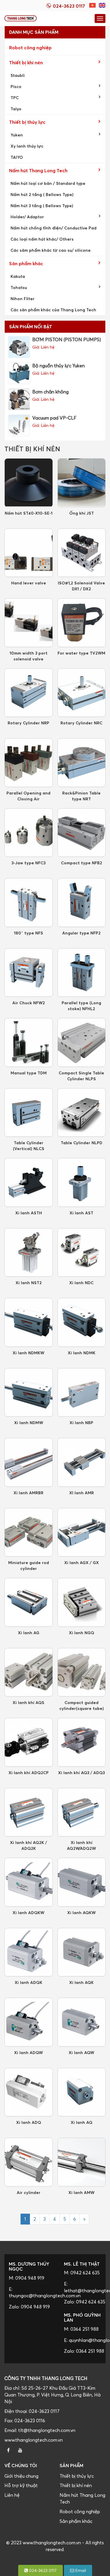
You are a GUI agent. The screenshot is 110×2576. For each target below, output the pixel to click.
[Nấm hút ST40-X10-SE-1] (29, 483)
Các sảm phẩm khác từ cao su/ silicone (51, 250)
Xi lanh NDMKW (28, 1353)
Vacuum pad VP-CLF (54, 418)
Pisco (16, 86)
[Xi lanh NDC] (82, 1253)
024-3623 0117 (42, 2570)
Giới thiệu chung (21, 2476)
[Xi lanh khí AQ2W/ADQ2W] (82, 1812)
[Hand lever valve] (29, 553)
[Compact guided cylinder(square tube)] (82, 1672)
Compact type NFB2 (82, 863)
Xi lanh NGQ (82, 1633)
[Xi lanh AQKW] (82, 1882)
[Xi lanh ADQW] (29, 2022)
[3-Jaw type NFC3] (29, 833)
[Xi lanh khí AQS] (29, 1672)
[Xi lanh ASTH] (29, 1183)
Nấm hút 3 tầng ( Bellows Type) (42, 206)
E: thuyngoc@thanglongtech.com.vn (30, 2292)
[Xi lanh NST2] (29, 1253)
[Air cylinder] (29, 2162)
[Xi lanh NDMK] (82, 1322)
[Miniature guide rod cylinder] (29, 1533)
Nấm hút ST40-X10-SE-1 (29, 513)
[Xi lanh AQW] (82, 2022)
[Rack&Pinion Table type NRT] (82, 763)
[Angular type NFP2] (82, 903)
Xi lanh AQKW (81, 1912)
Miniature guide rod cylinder (29, 1565)
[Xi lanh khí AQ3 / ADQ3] (82, 1742)
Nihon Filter (23, 299)
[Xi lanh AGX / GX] (82, 1533)
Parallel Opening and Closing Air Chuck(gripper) (28, 796)
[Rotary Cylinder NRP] (29, 693)
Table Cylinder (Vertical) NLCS (29, 1146)
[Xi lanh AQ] (82, 2092)
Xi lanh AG (29, 1633)
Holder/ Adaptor (27, 217)
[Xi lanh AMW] (82, 2162)
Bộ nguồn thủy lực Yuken (59, 366)
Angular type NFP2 (81, 933)
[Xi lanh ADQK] (29, 1952)
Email (80, 2570)
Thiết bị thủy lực (27, 122)
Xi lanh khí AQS (28, 1702)
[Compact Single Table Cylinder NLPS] (82, 1043)
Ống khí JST (82, 513)
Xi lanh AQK (81, 1982)
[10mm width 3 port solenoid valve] (29, 623)
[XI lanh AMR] (82, 1462)
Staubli (18, 75)
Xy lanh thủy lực (27, 146)
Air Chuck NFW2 (29, 1003)
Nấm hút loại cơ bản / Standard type (48, 183)
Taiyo (16, 109)
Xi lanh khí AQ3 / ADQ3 (81, 1773)
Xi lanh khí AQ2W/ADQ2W (81, 1845)
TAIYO (17, 157)
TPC (15, 98)
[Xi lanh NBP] (82, 1393)
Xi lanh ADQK (28, 1982)
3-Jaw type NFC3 (28, 863)
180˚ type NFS (28, 933)
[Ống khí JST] (82, 483)
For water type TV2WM (81, 653)
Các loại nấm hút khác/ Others (42, 239)
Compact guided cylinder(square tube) (82, 1705)
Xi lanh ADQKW (28, 1912)
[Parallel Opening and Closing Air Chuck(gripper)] (29, 763)
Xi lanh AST (81, 1213)
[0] (93, 5)
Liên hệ (12, 2495)
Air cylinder (29, 2192)
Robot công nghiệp (30, 48)
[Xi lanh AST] (82, 1183)
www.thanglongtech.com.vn (34, 2440)
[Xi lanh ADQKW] (29, 1882)
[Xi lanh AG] (29, 1602)
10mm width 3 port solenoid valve (28, 656)
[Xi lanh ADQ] (29, 2092)
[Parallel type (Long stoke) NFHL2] (82, 973)
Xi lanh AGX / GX (82, 1562)
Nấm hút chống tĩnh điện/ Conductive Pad (54, 228)
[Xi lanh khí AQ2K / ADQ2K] (29, 1812)
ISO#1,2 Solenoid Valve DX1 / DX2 (81, 586)
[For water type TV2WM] (82, 623)
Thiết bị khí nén (26, 62)
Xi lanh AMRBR (28, 1493)
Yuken (17, 135)
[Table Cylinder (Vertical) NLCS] (29, 1113)
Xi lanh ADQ (29, 2122)
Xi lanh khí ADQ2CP (29, 1773)
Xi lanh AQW (81, 2052)
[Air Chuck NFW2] (29, 973)
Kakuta (18, 276)
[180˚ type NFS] (29, 903)
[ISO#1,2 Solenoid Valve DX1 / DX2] (82, 553)
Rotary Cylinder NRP (28, 723)
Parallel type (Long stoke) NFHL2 (81, 1006)
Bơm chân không (50, 392)
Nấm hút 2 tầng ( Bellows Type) (42, 194)
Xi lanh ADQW (28, 2052)
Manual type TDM (29, 1073)
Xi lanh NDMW (29, 1423)
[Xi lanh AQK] (82, 1952)
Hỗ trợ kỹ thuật (21, 2485)
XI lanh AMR (82, 1493)
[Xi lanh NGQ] (82, 1602)
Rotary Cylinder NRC (81, 723)
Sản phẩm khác (26, 263)
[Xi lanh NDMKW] (29, 1322)
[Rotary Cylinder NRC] (82, 693)
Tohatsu (19, 287)
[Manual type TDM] (29, 1043)
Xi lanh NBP (81, 1423)
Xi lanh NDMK (82, 1353)
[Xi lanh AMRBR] (29, 1462)
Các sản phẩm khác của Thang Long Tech (53, 310)
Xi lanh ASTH (29, 1213)
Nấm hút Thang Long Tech (38, 170)
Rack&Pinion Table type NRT (81, 796)
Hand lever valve (29, 583)
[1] (102, 5)
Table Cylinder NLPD (82, 1143)
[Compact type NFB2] (82, 833)
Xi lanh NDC (81, 1283)
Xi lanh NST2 (29, 1283)
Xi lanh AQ (82, 2122)
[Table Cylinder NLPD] (82, 1113)
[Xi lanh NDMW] (29, 1393)
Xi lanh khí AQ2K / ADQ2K (28, 1845)
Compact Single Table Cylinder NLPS (81, 1076)
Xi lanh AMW (81, 2192)
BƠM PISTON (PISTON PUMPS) (67, 339)
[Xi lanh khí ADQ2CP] (29, 1742)
